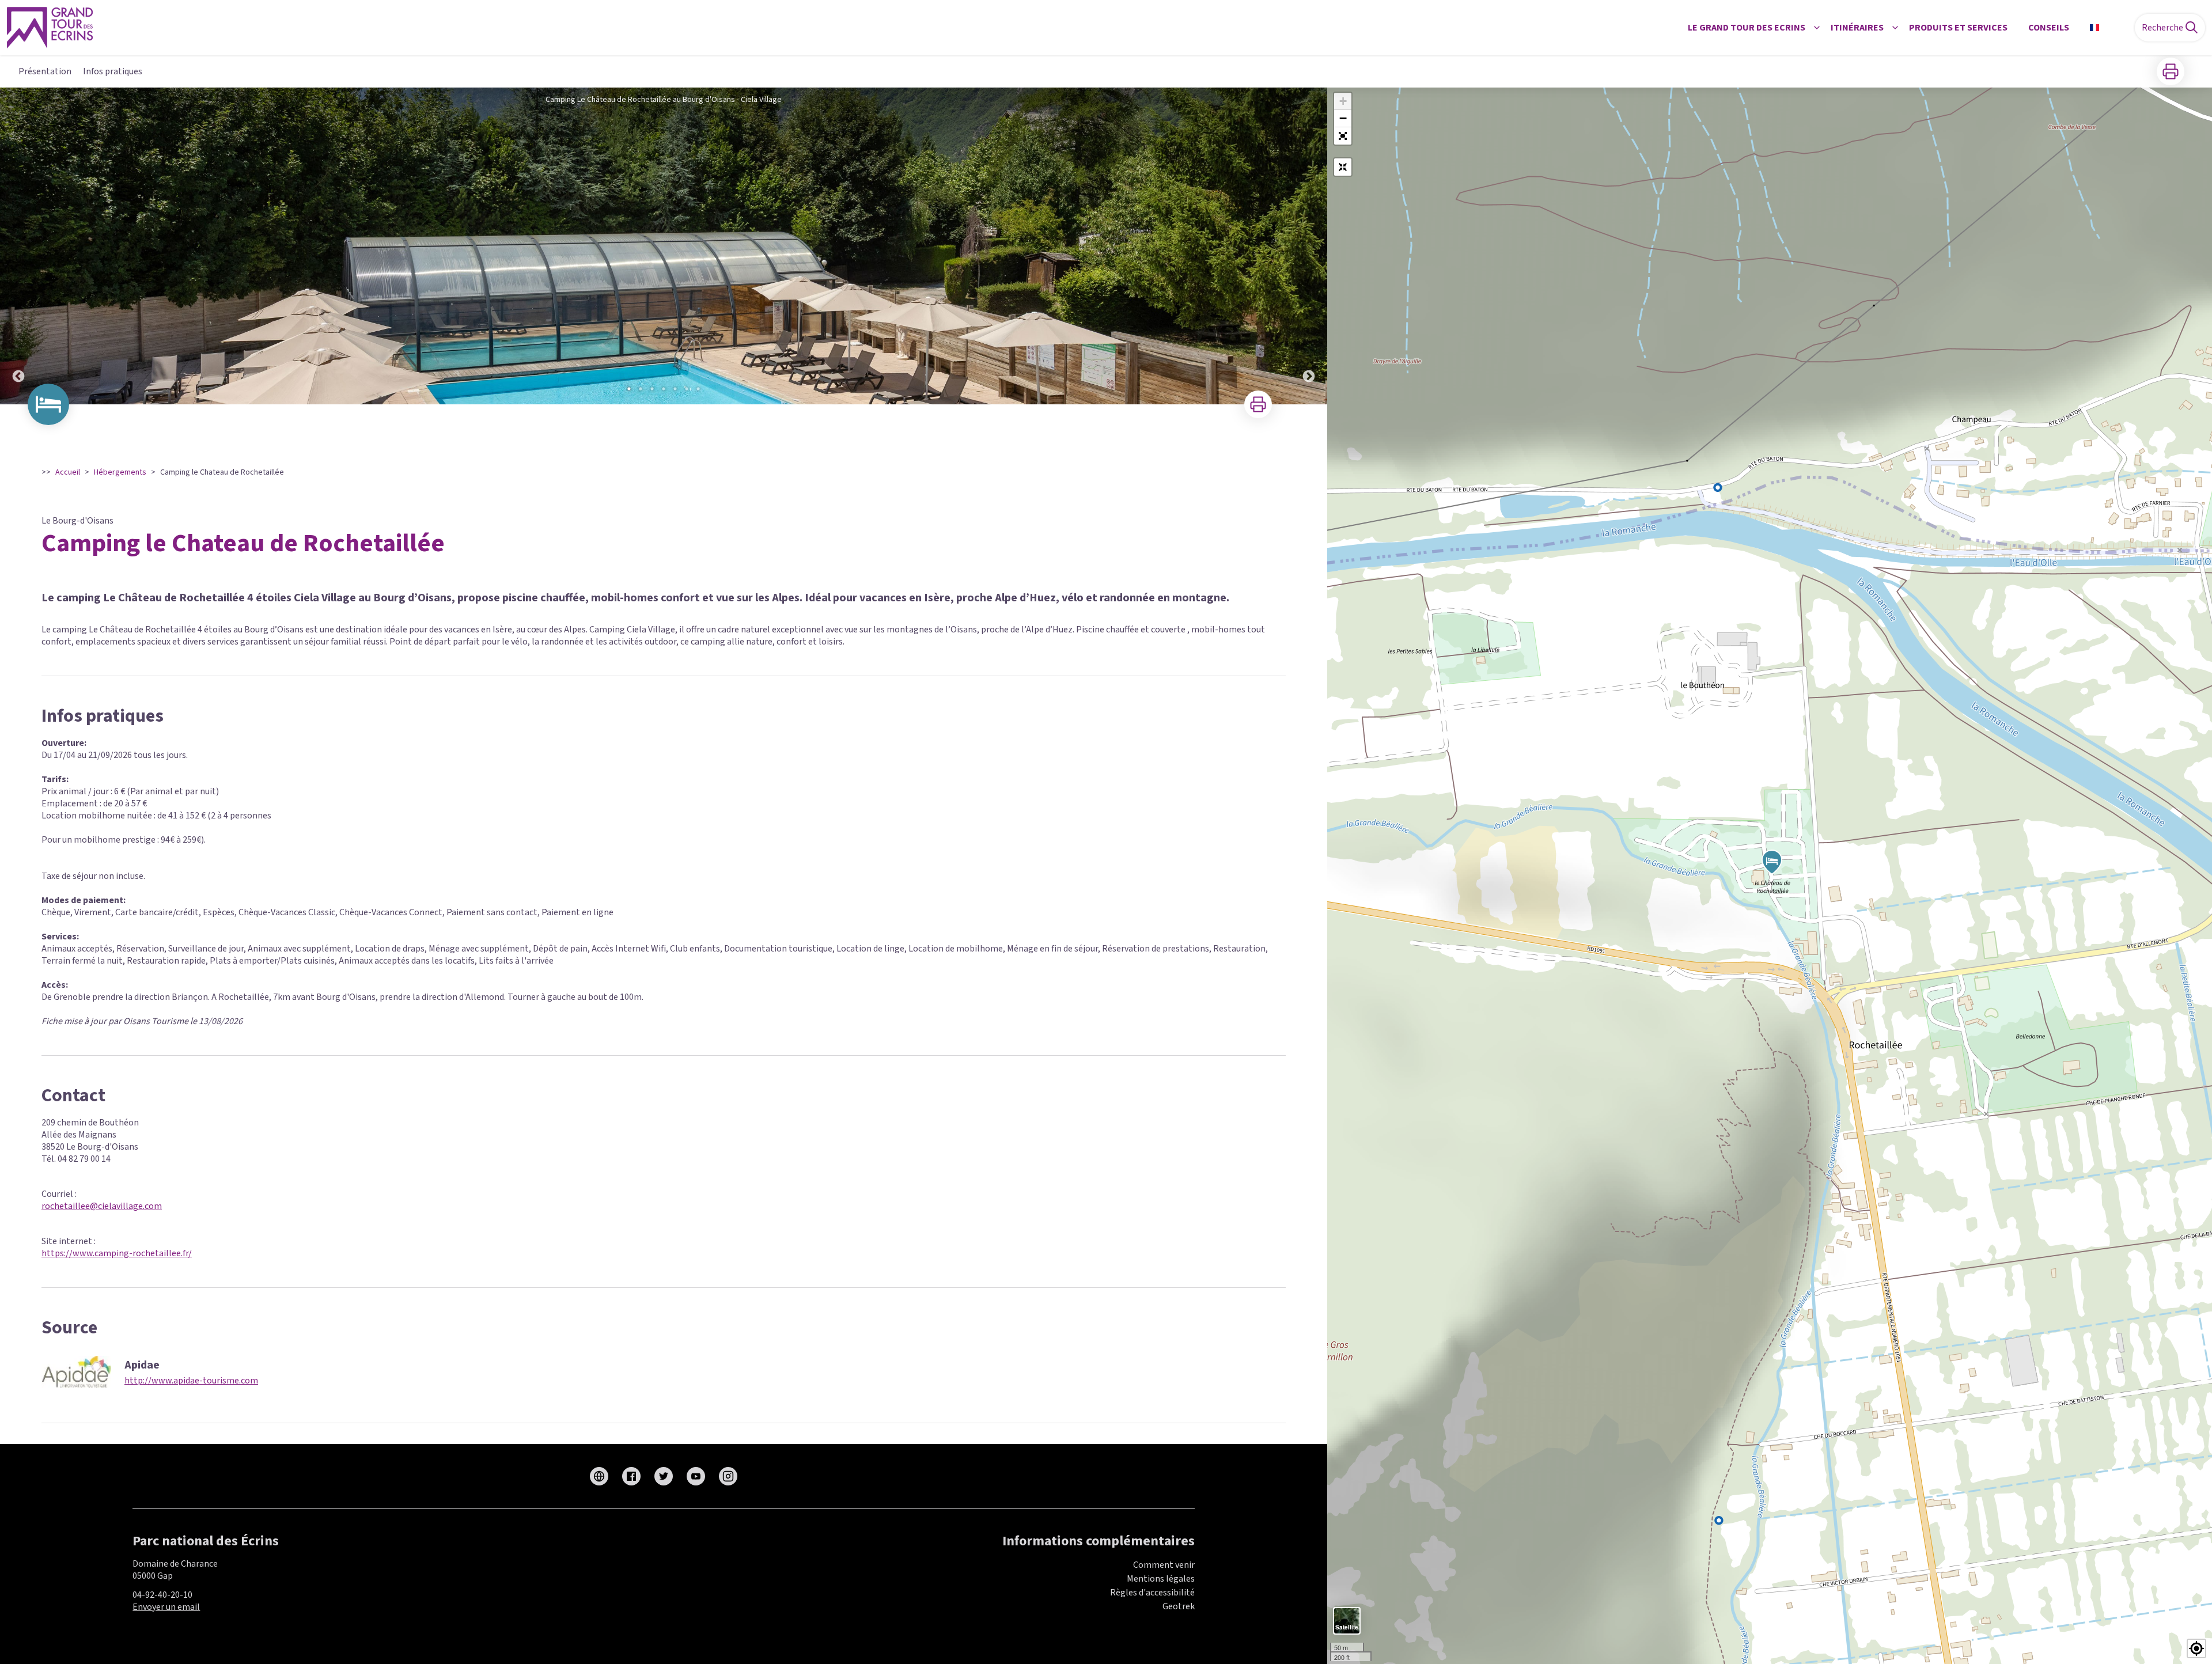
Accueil (68, 472)
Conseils (2049, 28)
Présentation (45, 71)
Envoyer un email (166, 1607)
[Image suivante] (1309, 246)
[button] (1343, 136)
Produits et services (1958, 28)
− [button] (1343, 118)
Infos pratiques (113, 71)
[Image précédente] (18, 246)
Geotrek (1179, 1606)
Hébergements (120, 472)
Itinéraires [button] (1857, 28)
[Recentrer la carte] (1343, 167)
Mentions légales (1161, 1579)
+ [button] (1343, 101)
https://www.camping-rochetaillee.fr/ (117, 1253)
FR (2109, 28)
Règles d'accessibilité (1152, 1593)
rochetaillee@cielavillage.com (102, 1206)
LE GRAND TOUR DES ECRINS (1747, 28)
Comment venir (1164, 1565)
